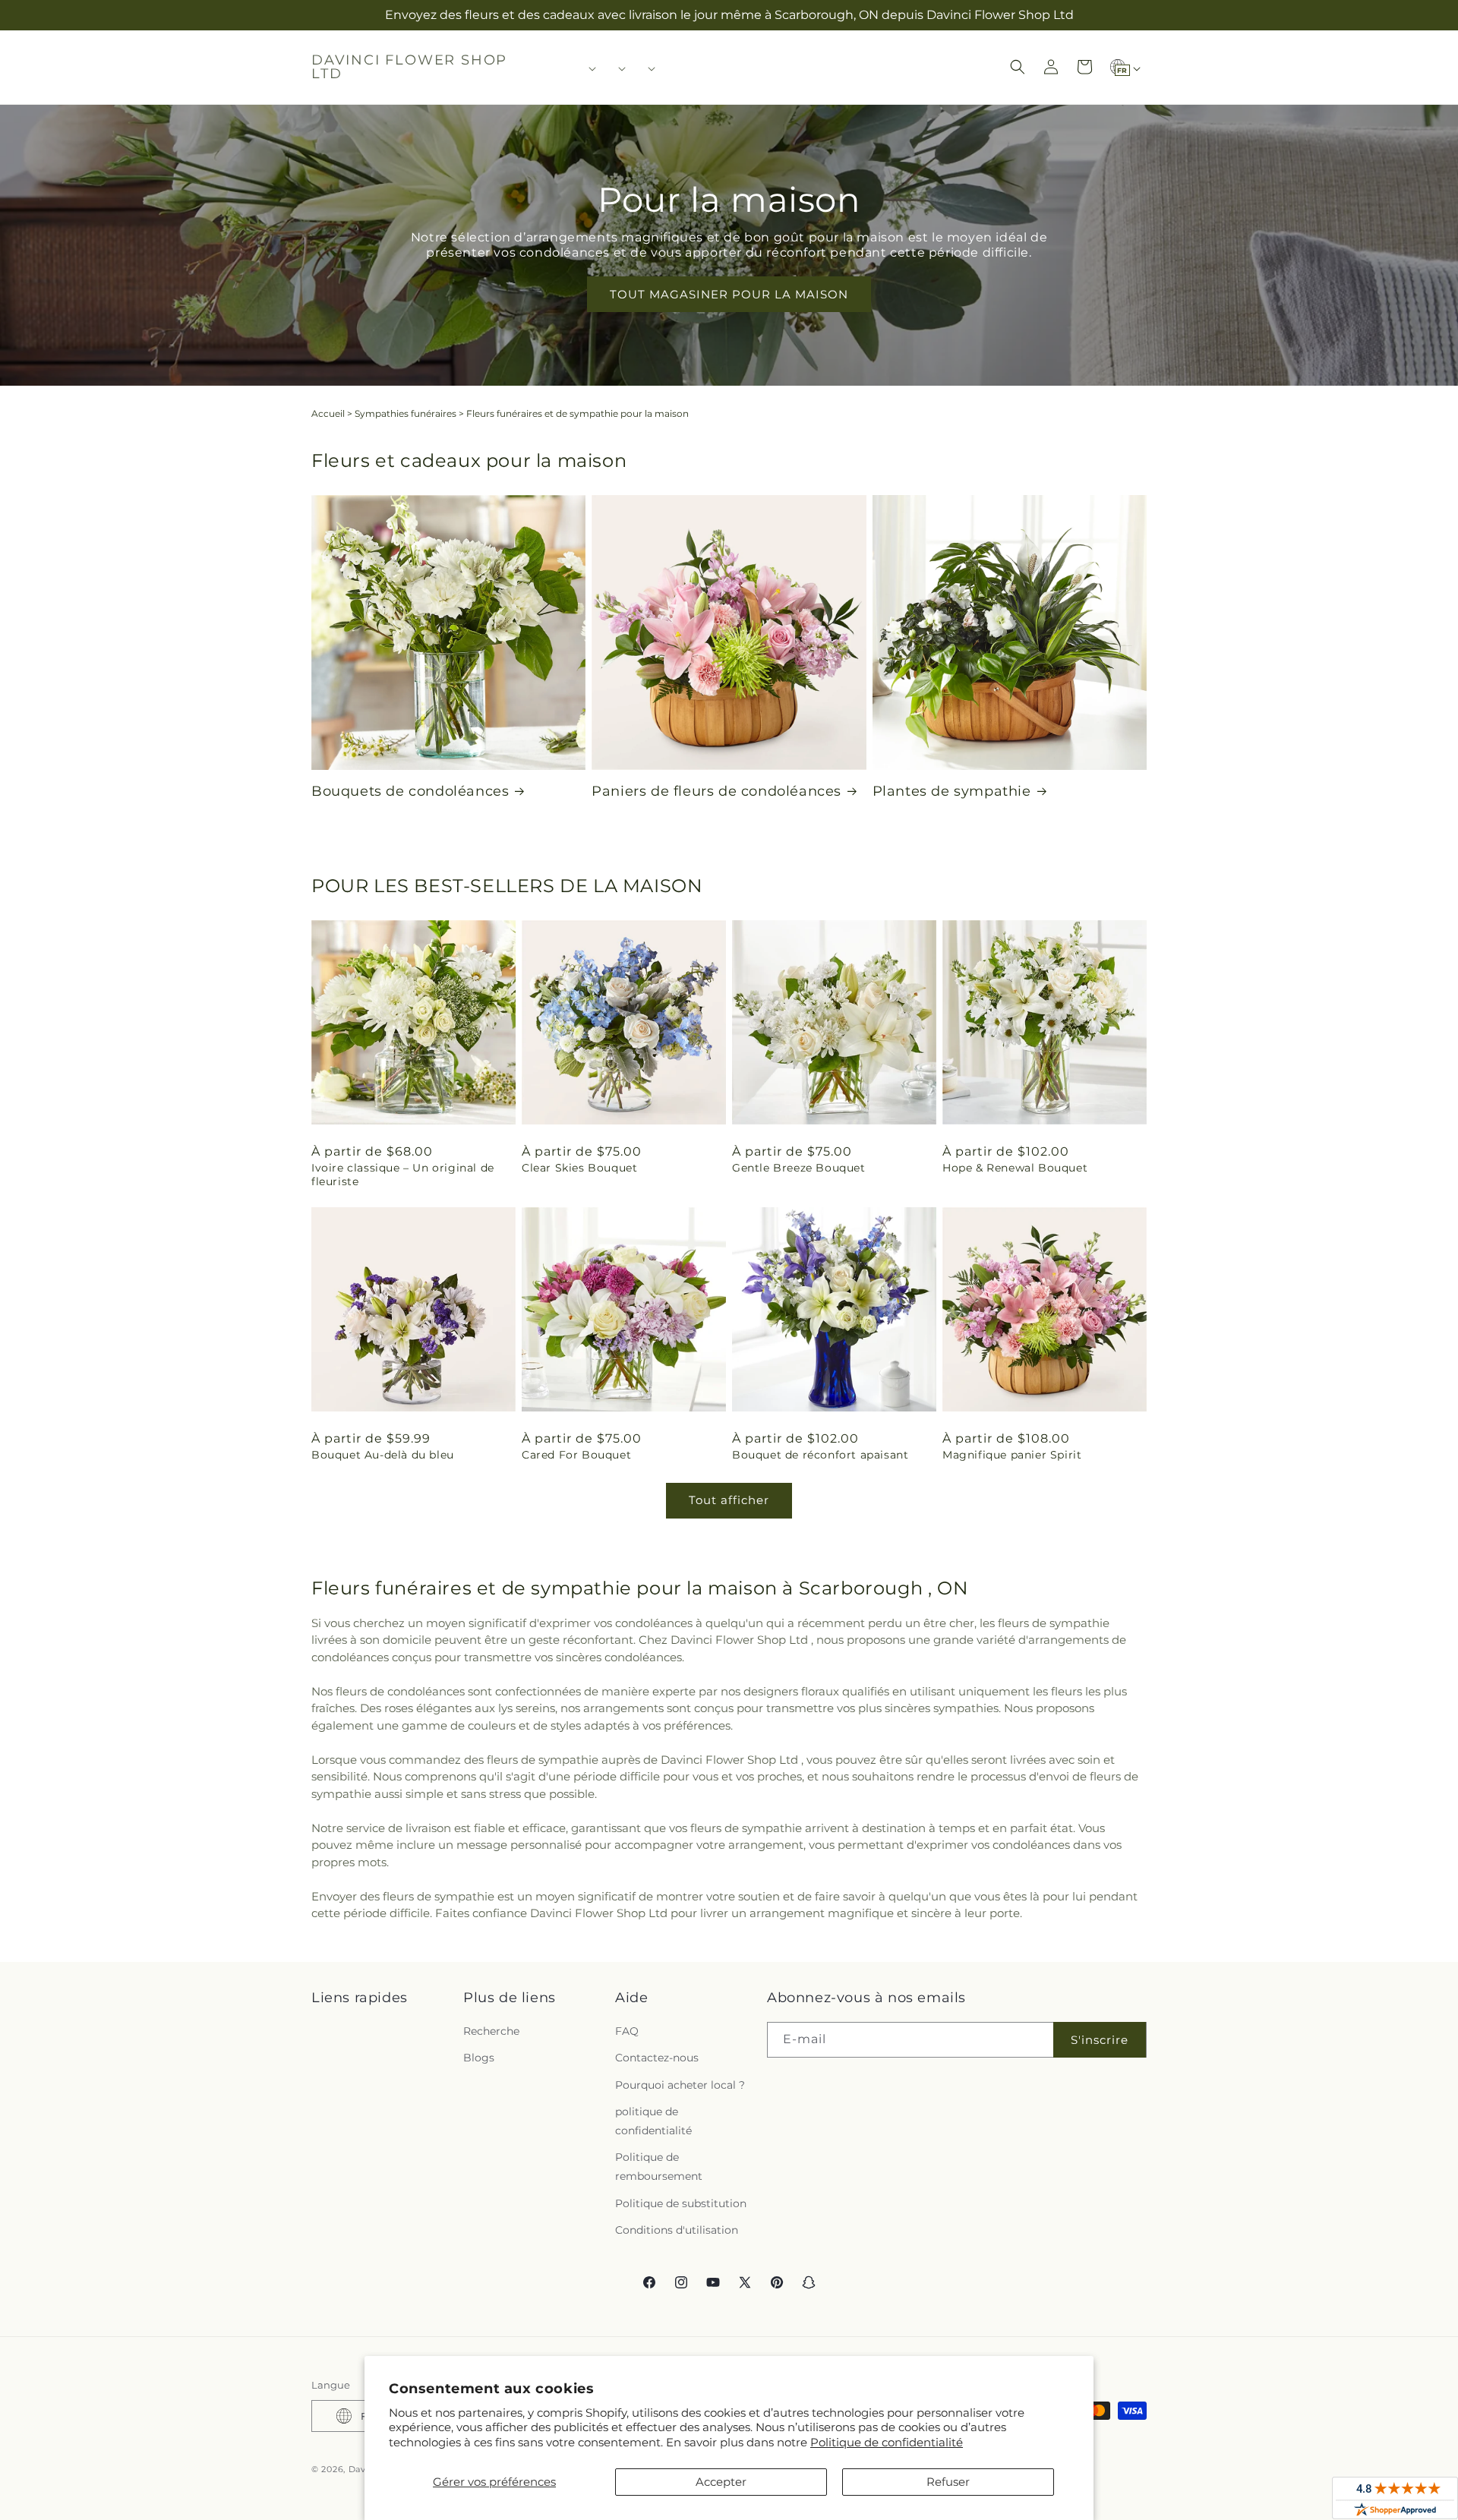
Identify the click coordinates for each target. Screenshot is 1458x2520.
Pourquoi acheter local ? (680, 2085)
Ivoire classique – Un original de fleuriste (403, 1175)
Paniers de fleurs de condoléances (716, 791)
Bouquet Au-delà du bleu (383, 1455)
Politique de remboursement (659, 2167)
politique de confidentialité (653, 2121)
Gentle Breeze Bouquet (799, 1168)
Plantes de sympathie (952, 791)
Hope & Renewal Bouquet (1015, 1168)
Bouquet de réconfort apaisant (820, 1455)
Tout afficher (729, 1500)
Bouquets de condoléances (410, 791)
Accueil (328, 413)
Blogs (479, 2058)
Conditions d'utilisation (677, 2230)
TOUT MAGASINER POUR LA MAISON (729, 294)
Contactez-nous (657, 2058)
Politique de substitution (681, 2203)
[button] (587, 68)
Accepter (721, 2482)
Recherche (491, 2031)
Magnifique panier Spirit (1012, 1455)
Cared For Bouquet (576, 1455)
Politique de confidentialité (887, 2442)
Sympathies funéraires (406, 413)
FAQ (627, 2031)
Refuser (948, 2482)
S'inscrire (1100, 2040)
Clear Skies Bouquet (579, 1168)
